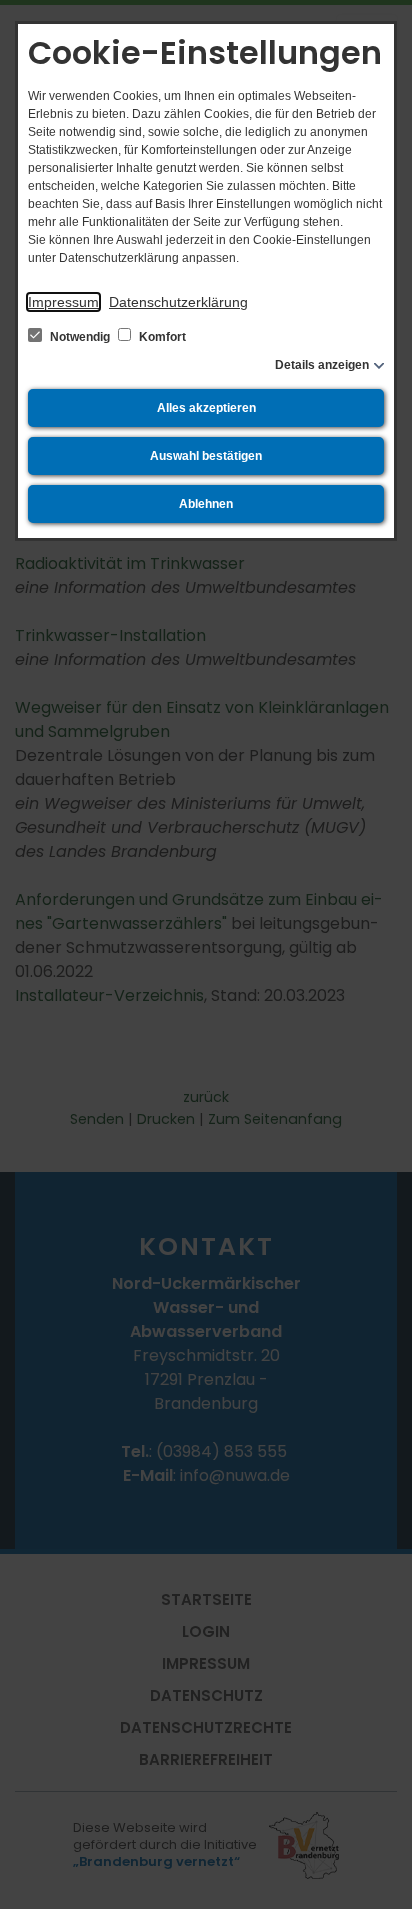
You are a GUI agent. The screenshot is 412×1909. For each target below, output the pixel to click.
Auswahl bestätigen (206, 456)
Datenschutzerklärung (178, 302)
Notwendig (80, 337)
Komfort (161, 337)
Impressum (63, 302)
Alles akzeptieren (206, 408)
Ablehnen (206, 504)
